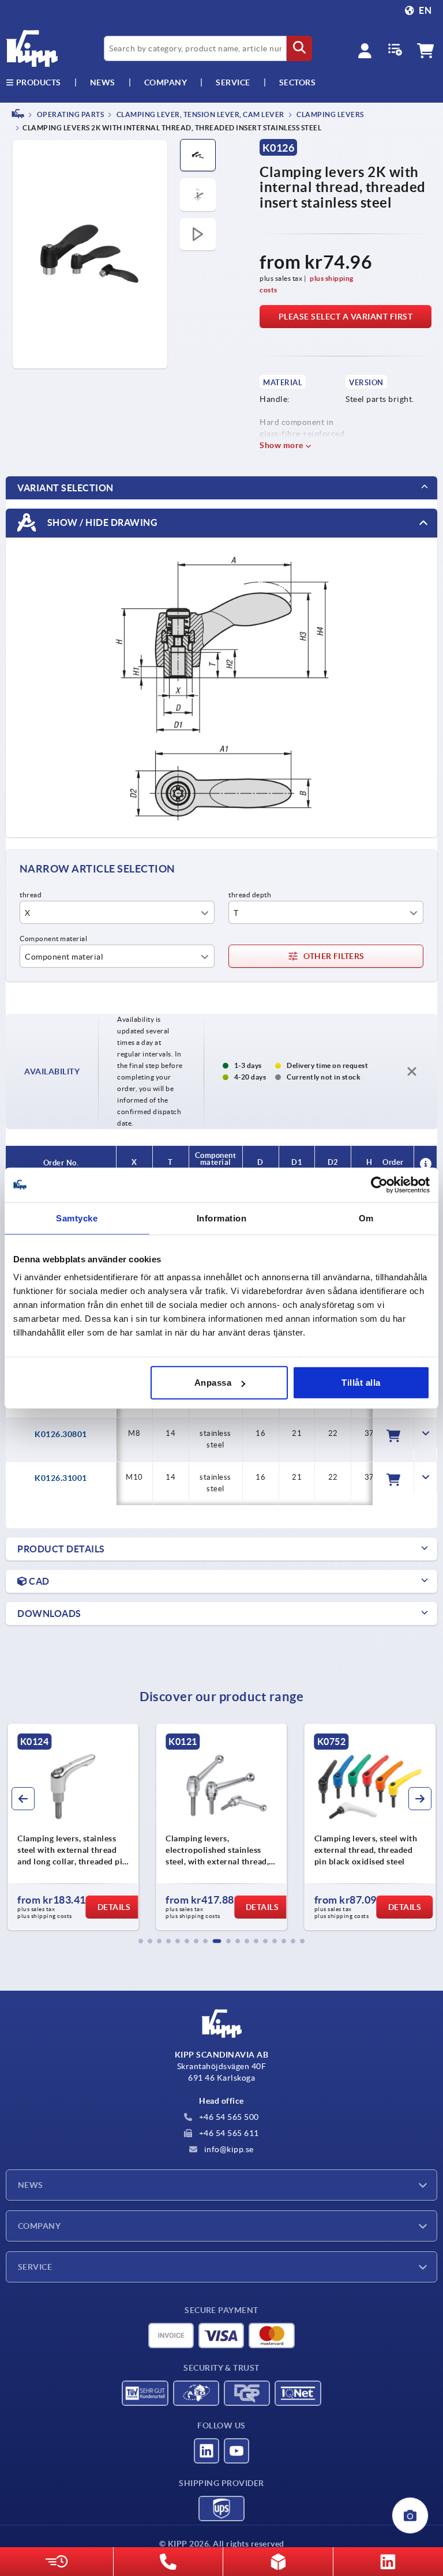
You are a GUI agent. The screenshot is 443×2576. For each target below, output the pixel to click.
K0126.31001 (61, 1478)
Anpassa (213, 1383)
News (31, 2185)
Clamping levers (330, 114)
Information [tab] (222, 1218)
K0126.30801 (61, 1434)
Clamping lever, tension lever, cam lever (200, 114)
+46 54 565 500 (228, 2117)
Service (35, 2267)
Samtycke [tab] (77, 1218)
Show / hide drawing (101, 522)
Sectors (298, 82)
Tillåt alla (361, 1383)
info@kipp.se (228, 2149)
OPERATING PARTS (70, 114)
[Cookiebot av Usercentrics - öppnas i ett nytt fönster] (379, 1184)
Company (166, 82)
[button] (141, 1941)
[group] (73, 1827)
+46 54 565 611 (228, 2133)
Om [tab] (366, 1218)
